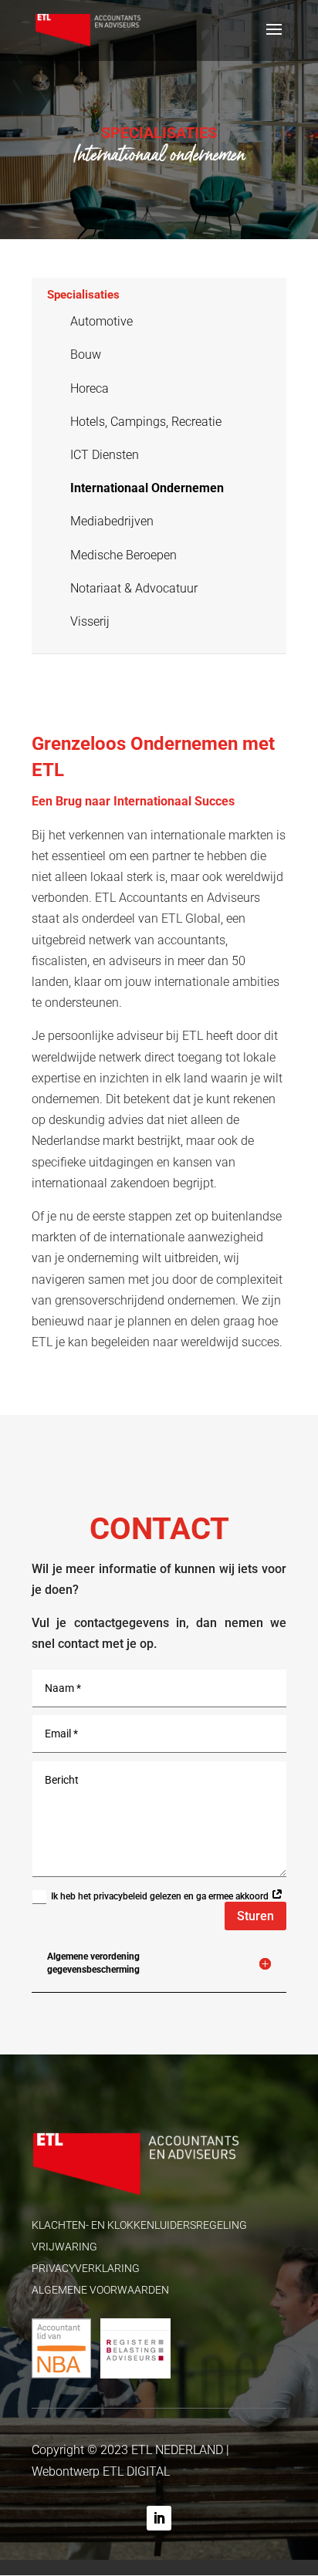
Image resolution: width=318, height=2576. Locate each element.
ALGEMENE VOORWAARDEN (100, 2290)
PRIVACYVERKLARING (86, 2268)
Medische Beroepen (123, 555)
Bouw (86, 354)
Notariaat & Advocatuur (134, 588)
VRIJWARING (64, 2247)
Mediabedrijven (112, 521)
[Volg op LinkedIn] (159, 2518)
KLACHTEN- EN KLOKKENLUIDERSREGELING (139, 2225)
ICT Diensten (105, 455)
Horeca (90, 388)
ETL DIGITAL (136, 2471)
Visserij (90, 621)
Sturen (255, 1916)
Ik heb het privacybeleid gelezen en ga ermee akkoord (161, 1896)
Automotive (101, 321)
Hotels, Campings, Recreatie (146, 422)
